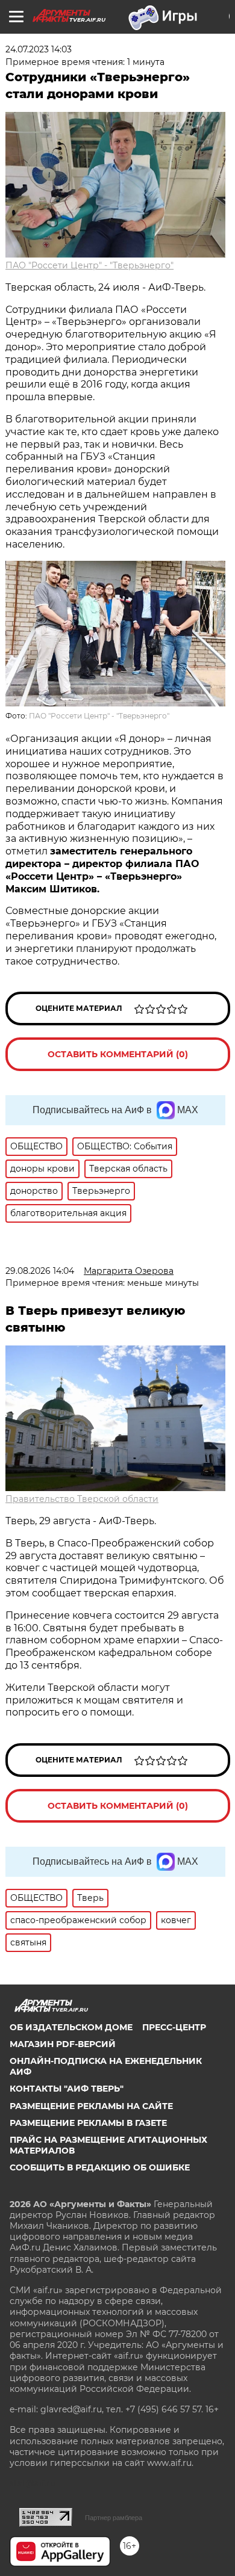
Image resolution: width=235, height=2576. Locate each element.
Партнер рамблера (114, 2518)
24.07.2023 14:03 (39, 49)
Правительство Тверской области (82, 1499)
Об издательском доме (71, 2027)
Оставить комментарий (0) (118, 1054)
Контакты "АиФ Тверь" (67, 2089)
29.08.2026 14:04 (40, 1271)
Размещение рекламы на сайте (91, 2106)
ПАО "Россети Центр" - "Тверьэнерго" (89, 265)
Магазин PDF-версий (63, 2044)
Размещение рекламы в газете (88, 2123)
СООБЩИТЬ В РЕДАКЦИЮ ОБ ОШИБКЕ (100, 2167)
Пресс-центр (174, 2027)
